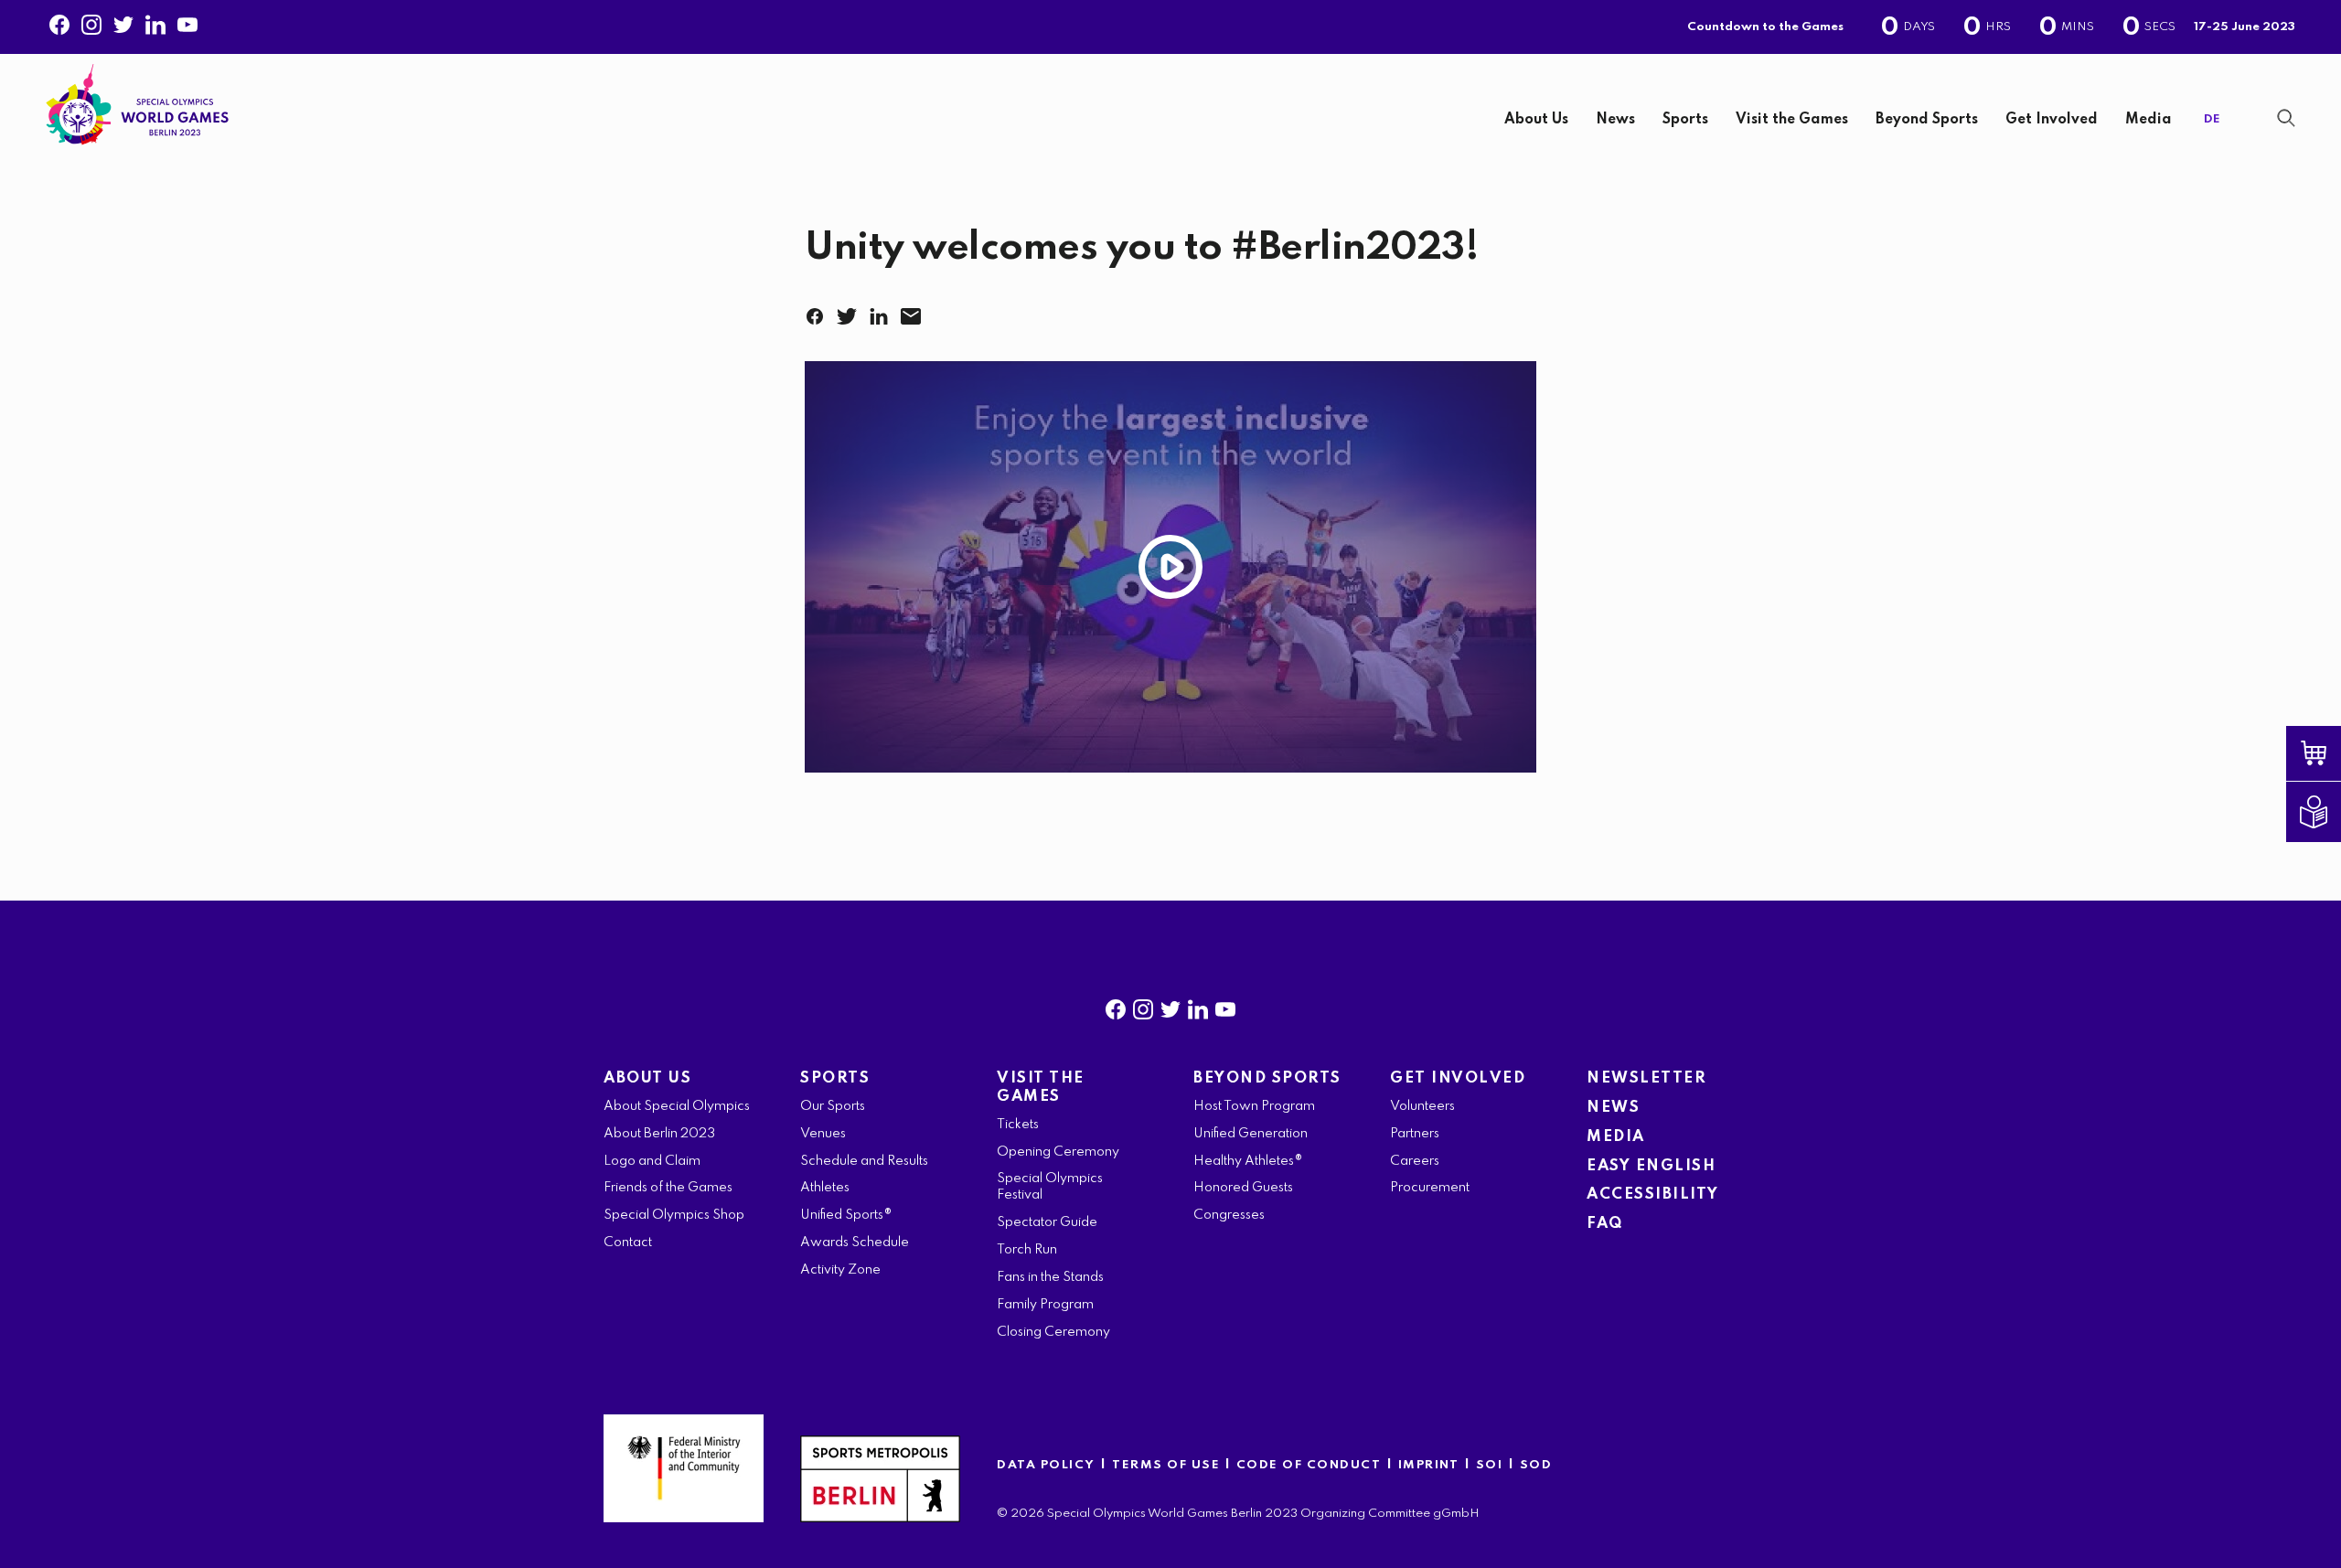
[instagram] (1143, 1006)
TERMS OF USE (1168, 1465)
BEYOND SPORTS (1267, 1078)
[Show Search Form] (2286, 118)
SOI (1490, 1465)
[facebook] (1116, 1006)
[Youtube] (187, 21)
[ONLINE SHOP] (2327, 753)
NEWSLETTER (1646, 1078)
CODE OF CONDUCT (1309, 1465)
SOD (1536, 1465)
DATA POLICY (1046, 1465)
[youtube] (1225, 1006)
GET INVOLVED (1458, 1078)
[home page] (137, 105)
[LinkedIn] (882, 311)
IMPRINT (1429, 1465)
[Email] (914, 311)
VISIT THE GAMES (1041, 1088)
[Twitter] (123, 21)
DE (2212, 119)
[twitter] (1170, 1006)
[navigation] (1221, 120)
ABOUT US (647, 1078)
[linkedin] (1198, 1006)
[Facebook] (59, 21)
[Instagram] (91, 21)
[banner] (1170, 113)
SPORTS (835, 1078)
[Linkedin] (155, 21)
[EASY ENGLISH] (2327, 812)
